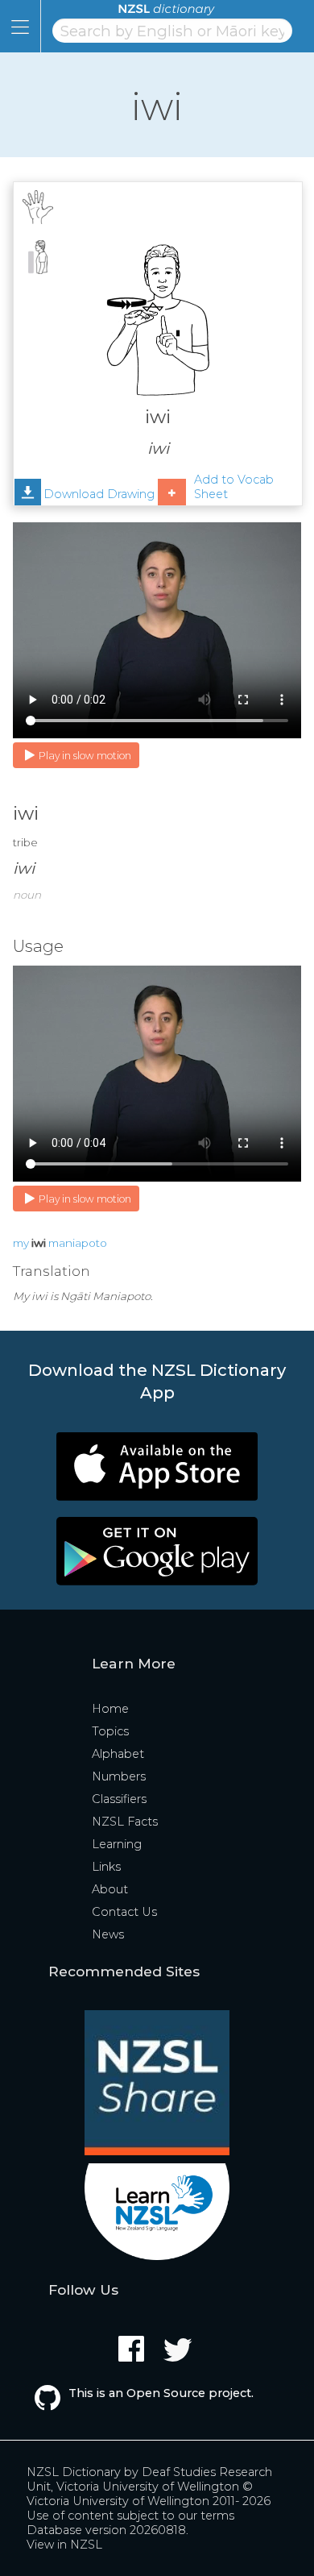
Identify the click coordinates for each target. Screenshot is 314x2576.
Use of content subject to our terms (130, 2516)
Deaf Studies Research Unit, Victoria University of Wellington (149, 2479)
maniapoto (78, 1243)
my (21, 1243)
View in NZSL (64, 2545)
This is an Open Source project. (161, 2393)
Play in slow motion (85, 756)
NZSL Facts (125, 1822)
